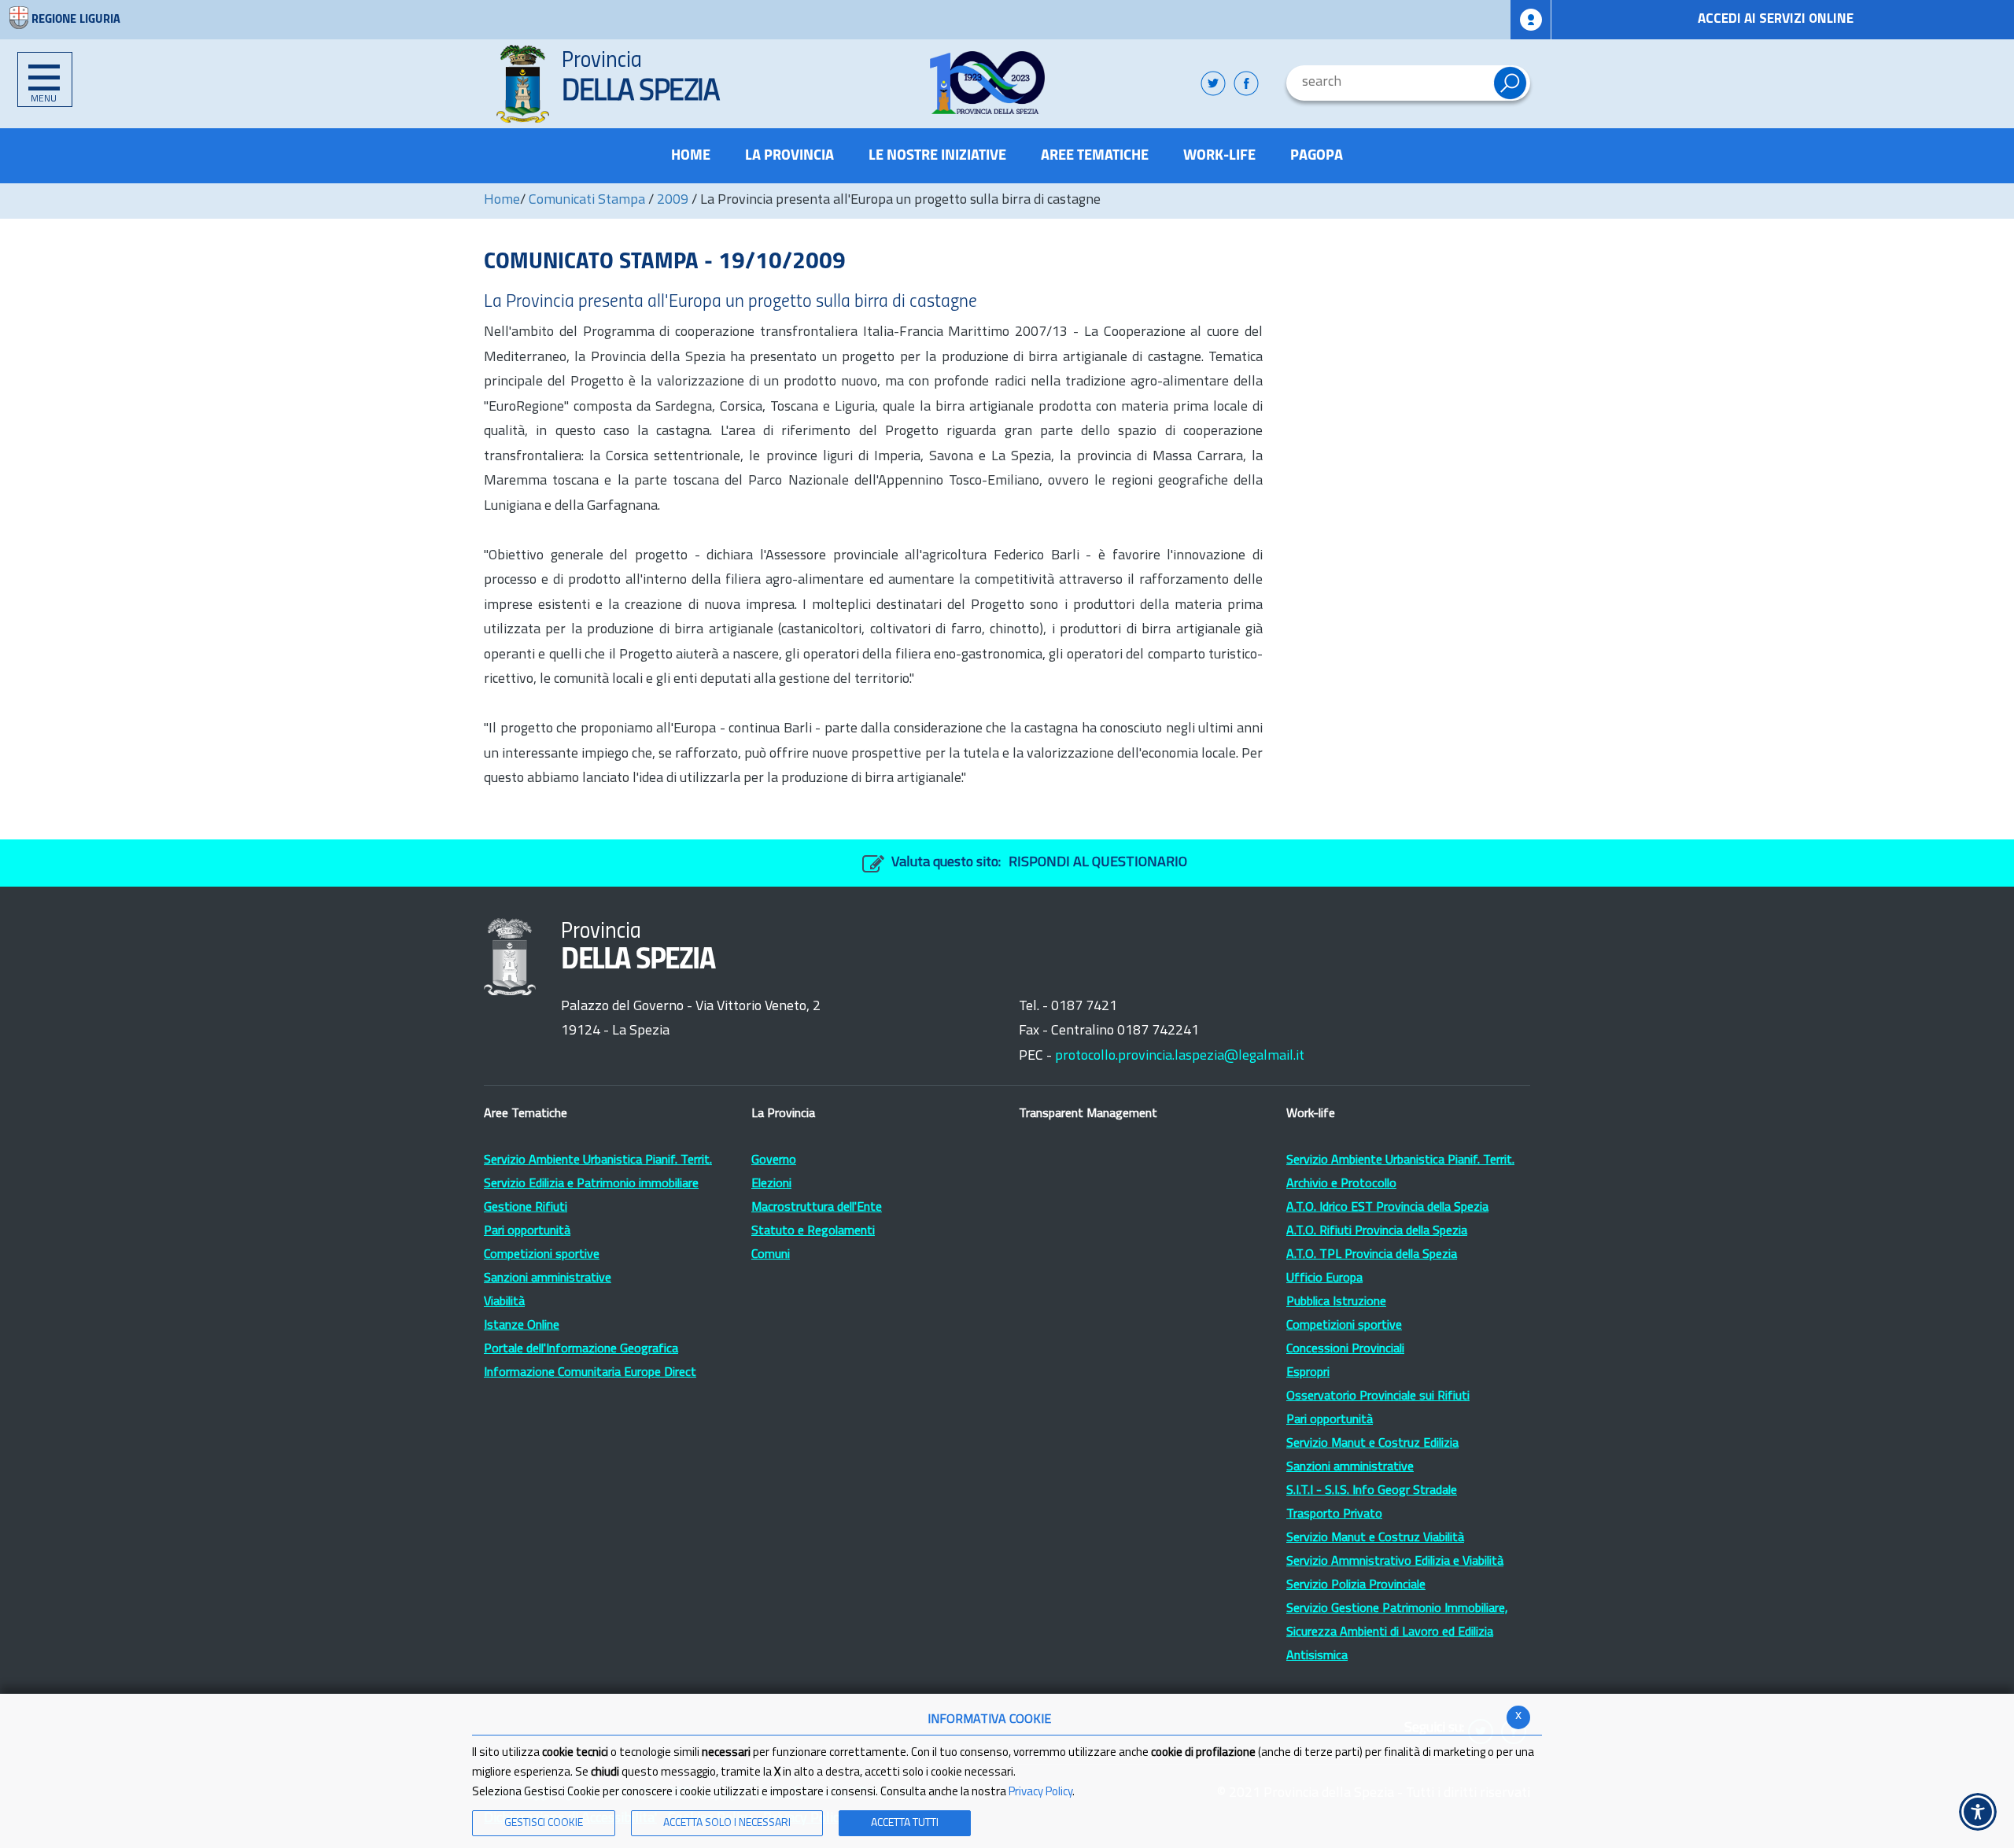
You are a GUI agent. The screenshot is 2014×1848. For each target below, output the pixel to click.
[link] (988, 83)
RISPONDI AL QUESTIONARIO (1098, 863)
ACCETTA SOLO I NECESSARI (727, 1823)
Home (502, 201)
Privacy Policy (1040, 1793)
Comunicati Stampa (587, 201)
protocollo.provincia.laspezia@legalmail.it (1180, 1057)
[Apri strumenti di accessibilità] (1978, 1812)
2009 (673, 201)
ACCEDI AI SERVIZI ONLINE (1776, 19)
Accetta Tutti (905, 1823)
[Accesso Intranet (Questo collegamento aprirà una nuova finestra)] (1531, 20)
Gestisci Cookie (544, 1823)
